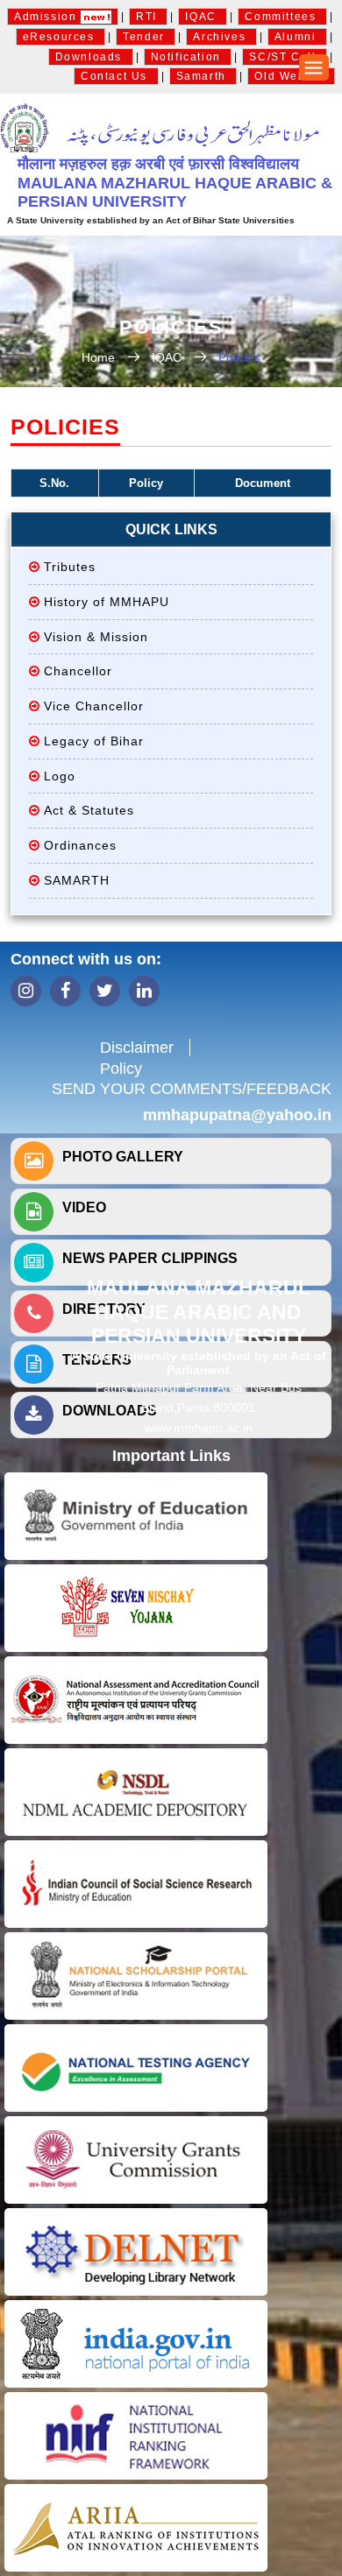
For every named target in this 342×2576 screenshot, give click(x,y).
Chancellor (78, 671)
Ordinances (80, 845)
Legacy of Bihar (94, 741)
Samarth (203, 76)
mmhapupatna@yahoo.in (237, 1115)
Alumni (297, 37)
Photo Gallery (123, 1157)
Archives (221, 37)
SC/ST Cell (285, 57)
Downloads (91, 57)
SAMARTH (77, 880)
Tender (146, 37)
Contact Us (116, 76)
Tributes (70, 567)
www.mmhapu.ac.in (199, 1428)
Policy (121, 1069)
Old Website (291, 76)
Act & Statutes (89, 810)
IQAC (203, 17)
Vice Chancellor (94, 706)
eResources (61, 37)
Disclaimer (137, 1048)
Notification (188, 57)
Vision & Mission (96, 637)
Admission (47, 17)
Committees (282, 17)
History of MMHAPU (107, 602)
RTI (148, 17)
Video (84, 1207)
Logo (60, 776)
